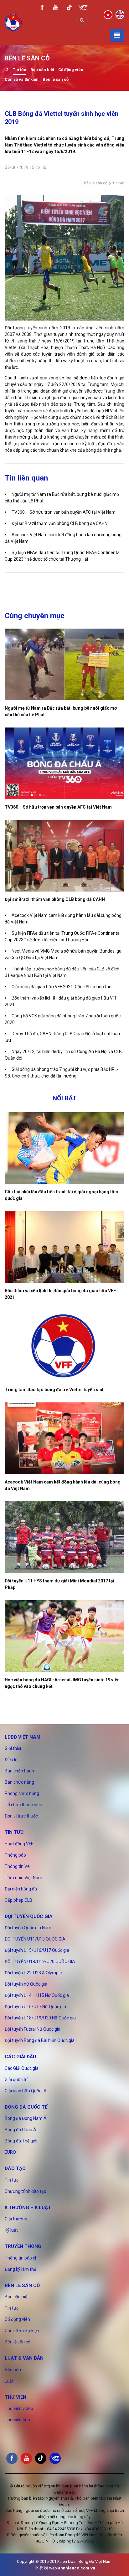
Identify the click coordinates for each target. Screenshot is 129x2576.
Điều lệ (11, 1760)
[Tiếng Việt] (108, 14)
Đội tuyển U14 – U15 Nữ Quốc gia (37, 1995)
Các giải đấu (20, 2057)
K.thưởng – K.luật (28, 2208)
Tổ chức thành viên (23, 1805)
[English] (120, 14)
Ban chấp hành (19, 1771)
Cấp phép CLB (18, 1900)
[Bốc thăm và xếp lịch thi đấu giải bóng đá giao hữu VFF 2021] (64, 1247)
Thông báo (15, 1855)
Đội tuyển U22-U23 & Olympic (33, 1973)
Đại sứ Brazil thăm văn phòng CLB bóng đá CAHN (59, 523)
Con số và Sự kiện (22, 79)
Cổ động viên (71, 70)
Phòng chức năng (22, 1793)
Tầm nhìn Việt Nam (23, 1878)
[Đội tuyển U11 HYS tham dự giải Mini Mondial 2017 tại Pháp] (64, 1537)
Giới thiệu (14, 1748)
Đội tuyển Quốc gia (29, 1916)
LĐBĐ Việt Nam (23, 1737)
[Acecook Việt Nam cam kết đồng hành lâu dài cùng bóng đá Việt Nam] (64, 1438)
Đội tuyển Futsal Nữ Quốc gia (33, 2029)
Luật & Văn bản (24, 2358)
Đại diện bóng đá (21, 1889)
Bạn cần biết (42, 70)
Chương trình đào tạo (26, 2191)
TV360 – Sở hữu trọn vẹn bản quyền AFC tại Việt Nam (64, 512)
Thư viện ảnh (17, 2420)
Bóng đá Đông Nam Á (26, 2118)
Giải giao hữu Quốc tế (25, 2091)
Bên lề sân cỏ (56, 79)
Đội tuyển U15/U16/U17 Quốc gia (37, 1950)
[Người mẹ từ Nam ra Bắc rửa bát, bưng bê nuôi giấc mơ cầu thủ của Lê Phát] (64, 664)
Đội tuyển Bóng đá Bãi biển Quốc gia (40, 2040)
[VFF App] (83, 8)
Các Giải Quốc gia (22, 2068)
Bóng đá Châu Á (21, 2130)
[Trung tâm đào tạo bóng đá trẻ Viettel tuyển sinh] (64, 1346)
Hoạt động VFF (19, 1844)
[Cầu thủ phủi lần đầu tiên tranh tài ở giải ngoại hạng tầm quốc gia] (64, 1148)
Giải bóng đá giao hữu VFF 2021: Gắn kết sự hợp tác (61, 987)
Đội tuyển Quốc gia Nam (28, 1928)
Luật (9, 2381)
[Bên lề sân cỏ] (7, 70)
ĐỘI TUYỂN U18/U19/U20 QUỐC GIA (40, 1962)
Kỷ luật (11, 2230)
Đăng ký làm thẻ (20, 2269)
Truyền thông (23, 2246)
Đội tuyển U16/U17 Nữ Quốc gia (35, 2007)
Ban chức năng (19, 1782)
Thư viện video (19, 2409)
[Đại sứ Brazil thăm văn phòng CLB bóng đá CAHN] (64, 856)
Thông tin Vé (17, 1866)
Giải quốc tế (16, 2080)
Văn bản (13, 2370)
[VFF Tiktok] (69, 9)
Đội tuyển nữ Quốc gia (26, 1984)
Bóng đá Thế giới (21, 2141)
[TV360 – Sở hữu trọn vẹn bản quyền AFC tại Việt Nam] (64, 763)
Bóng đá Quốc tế (26, 2107)
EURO (10, 2152)
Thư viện (15, 2397)
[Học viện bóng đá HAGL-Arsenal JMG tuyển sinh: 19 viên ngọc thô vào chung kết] (64, 1636)
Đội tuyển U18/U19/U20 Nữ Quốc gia (40, 2018)
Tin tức (20, 70)
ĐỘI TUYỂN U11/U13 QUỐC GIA (35, 1939)
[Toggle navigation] (117, 35)
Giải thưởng (16, 2219)
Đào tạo (15, 2168)
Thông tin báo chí (22, 2258)
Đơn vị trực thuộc (21, 1816)
